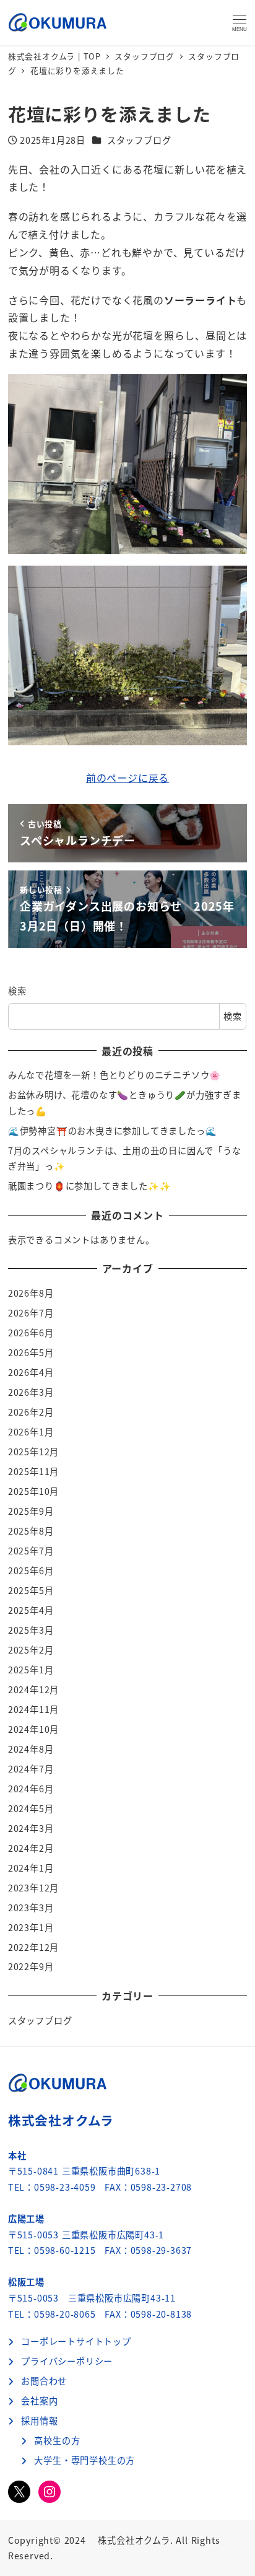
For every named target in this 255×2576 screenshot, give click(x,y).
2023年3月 (31, 1908)
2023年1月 (31, 1927)
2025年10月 (33, 1491)
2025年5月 (31, 1590)
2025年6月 (31, 1571)
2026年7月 (31, 1313)
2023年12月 (33, 1888)
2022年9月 (31, 1966)
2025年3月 (31, 1630)
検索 (17, 991)
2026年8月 (31, 1293)
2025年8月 (31, 1531)
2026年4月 (31, 1372)
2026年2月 (31, 1412)
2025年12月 (33, 1452)
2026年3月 (31, 1392)
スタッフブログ (139, 140)
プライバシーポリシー (67, 2361)
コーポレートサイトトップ (76, 2341)
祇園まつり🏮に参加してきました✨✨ (90, 1186)
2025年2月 (31, 1650)
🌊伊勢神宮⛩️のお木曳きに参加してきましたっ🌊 (113, 1131)
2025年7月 (31, 1551)
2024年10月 (33, 1729)
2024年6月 (31, 1789)
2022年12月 (33, 1947)
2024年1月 (31, 1868)
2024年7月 (31, 1769)
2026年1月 (31, 1432)
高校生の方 (57, 2440)
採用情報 (39, 2420)
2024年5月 (31, 1808)
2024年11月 (33, 1709)
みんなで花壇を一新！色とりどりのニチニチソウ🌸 (115, 1075)
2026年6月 (31, 1333)
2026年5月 (31, 1352)
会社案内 (39, 2401)
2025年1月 (31, 1670)
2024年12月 (33, 1689)
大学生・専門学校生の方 (84, 2460)
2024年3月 (31, 1828)
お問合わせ (44, 2381)
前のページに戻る (127, 778)
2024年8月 (31, 1749)
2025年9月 (31, 1511)
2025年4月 (31, 1610)
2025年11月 (33, 1471)
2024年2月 (31, 1848)
